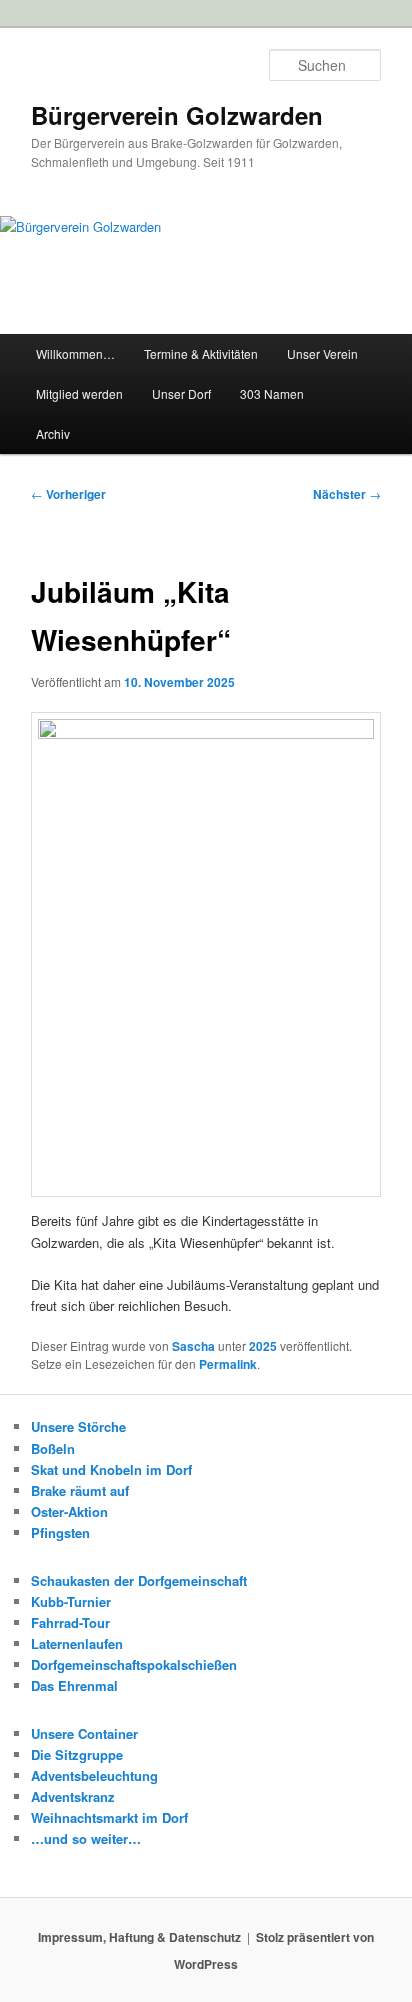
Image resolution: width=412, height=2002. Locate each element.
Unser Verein (322, 353)
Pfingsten (60, 1532)
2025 (263, 1346)
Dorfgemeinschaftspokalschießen (134, 1664)
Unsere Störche (78, 1426)
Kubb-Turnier (71, 1601)
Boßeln (53, 1448)
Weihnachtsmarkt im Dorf (109, 1817)
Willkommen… (75, 353)
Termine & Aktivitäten (201, 353)
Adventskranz (73, 1796)
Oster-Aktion (69, 1511)
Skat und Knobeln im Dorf (111, 1469)
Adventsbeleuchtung (94, 1775)
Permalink (228, 1364)
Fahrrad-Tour (70, 1622)
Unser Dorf (181, 393)
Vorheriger (68, 494)
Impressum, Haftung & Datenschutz (139, 1937)
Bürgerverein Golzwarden (177, 115)
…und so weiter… (86, 1838)
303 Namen (272, 393)
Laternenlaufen (77, 1643)
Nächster (347, 494)
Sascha (193, 1346)
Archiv (53, 433)
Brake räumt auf (80, 1490)
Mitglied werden (79, 393)
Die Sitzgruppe (77, 1754)
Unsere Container (84, 1733)
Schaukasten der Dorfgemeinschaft (139, 1580)
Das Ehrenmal (74, 1685)
